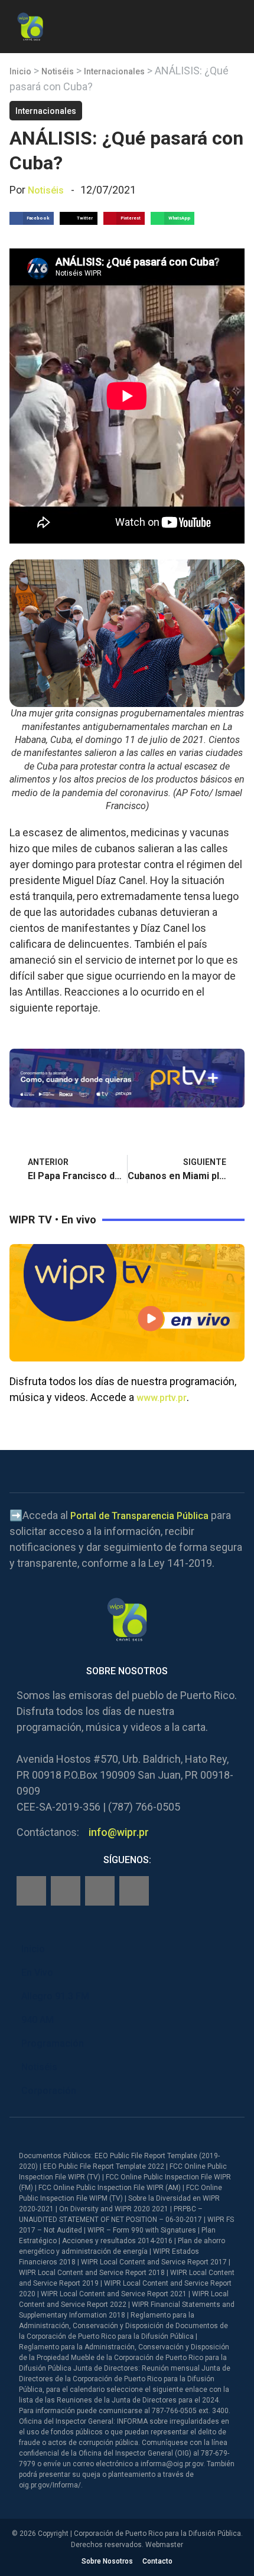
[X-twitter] (100, 1891)
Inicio (20, 71)
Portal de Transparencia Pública (139, 1516)
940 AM (38, 2020)
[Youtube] (134, 1891)
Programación (53, 2043)
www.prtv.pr (162, 1398)
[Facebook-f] (31, 1891)
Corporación (49, 2091)
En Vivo (37, 1973)
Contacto (157, 2561)
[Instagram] (66, 1891)
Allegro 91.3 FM (55, 1996)
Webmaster (164, 2545)
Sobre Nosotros (107, 2561)
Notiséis (58, 71)
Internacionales (114, 71)
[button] (235, 24)
